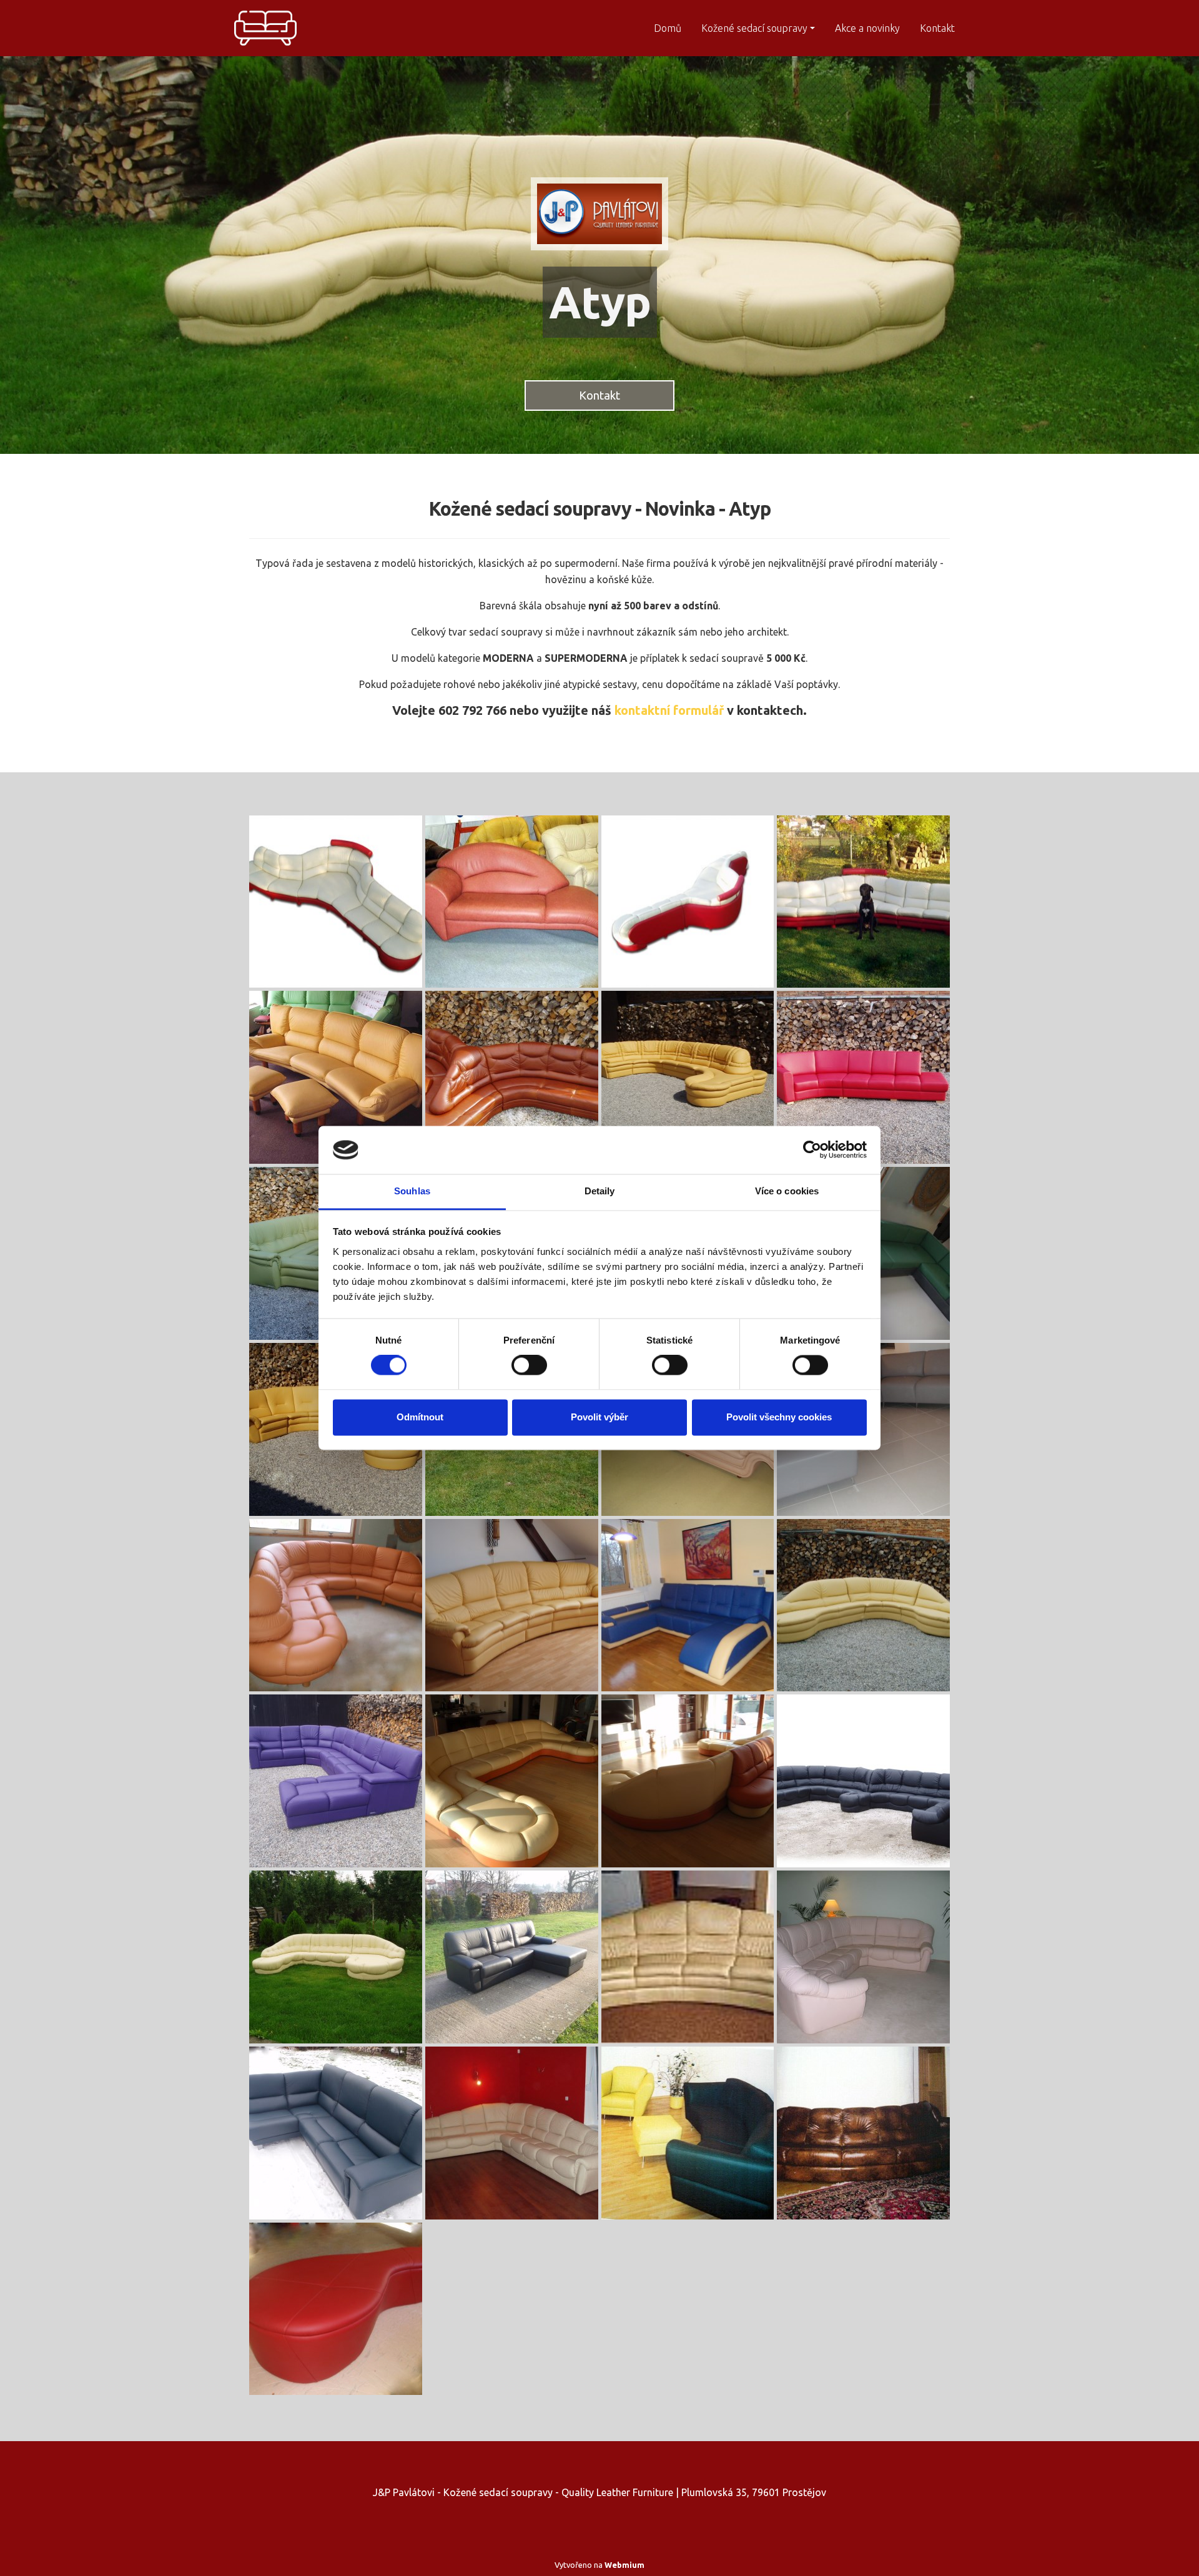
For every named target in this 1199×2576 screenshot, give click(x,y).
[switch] (529, 1365)
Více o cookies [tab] (787, 1191)
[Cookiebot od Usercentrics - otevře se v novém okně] (812, 1150)
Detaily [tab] (600, 1191)
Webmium (624, 2565)
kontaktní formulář (669, 710)
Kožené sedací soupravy (754, 28)
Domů (668, 28)
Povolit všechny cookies (779, 1417)
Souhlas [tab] (412, 1191)
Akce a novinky (867, 28)
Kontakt (937, 28)
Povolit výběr (599, 1417)
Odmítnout (420, 1417)
